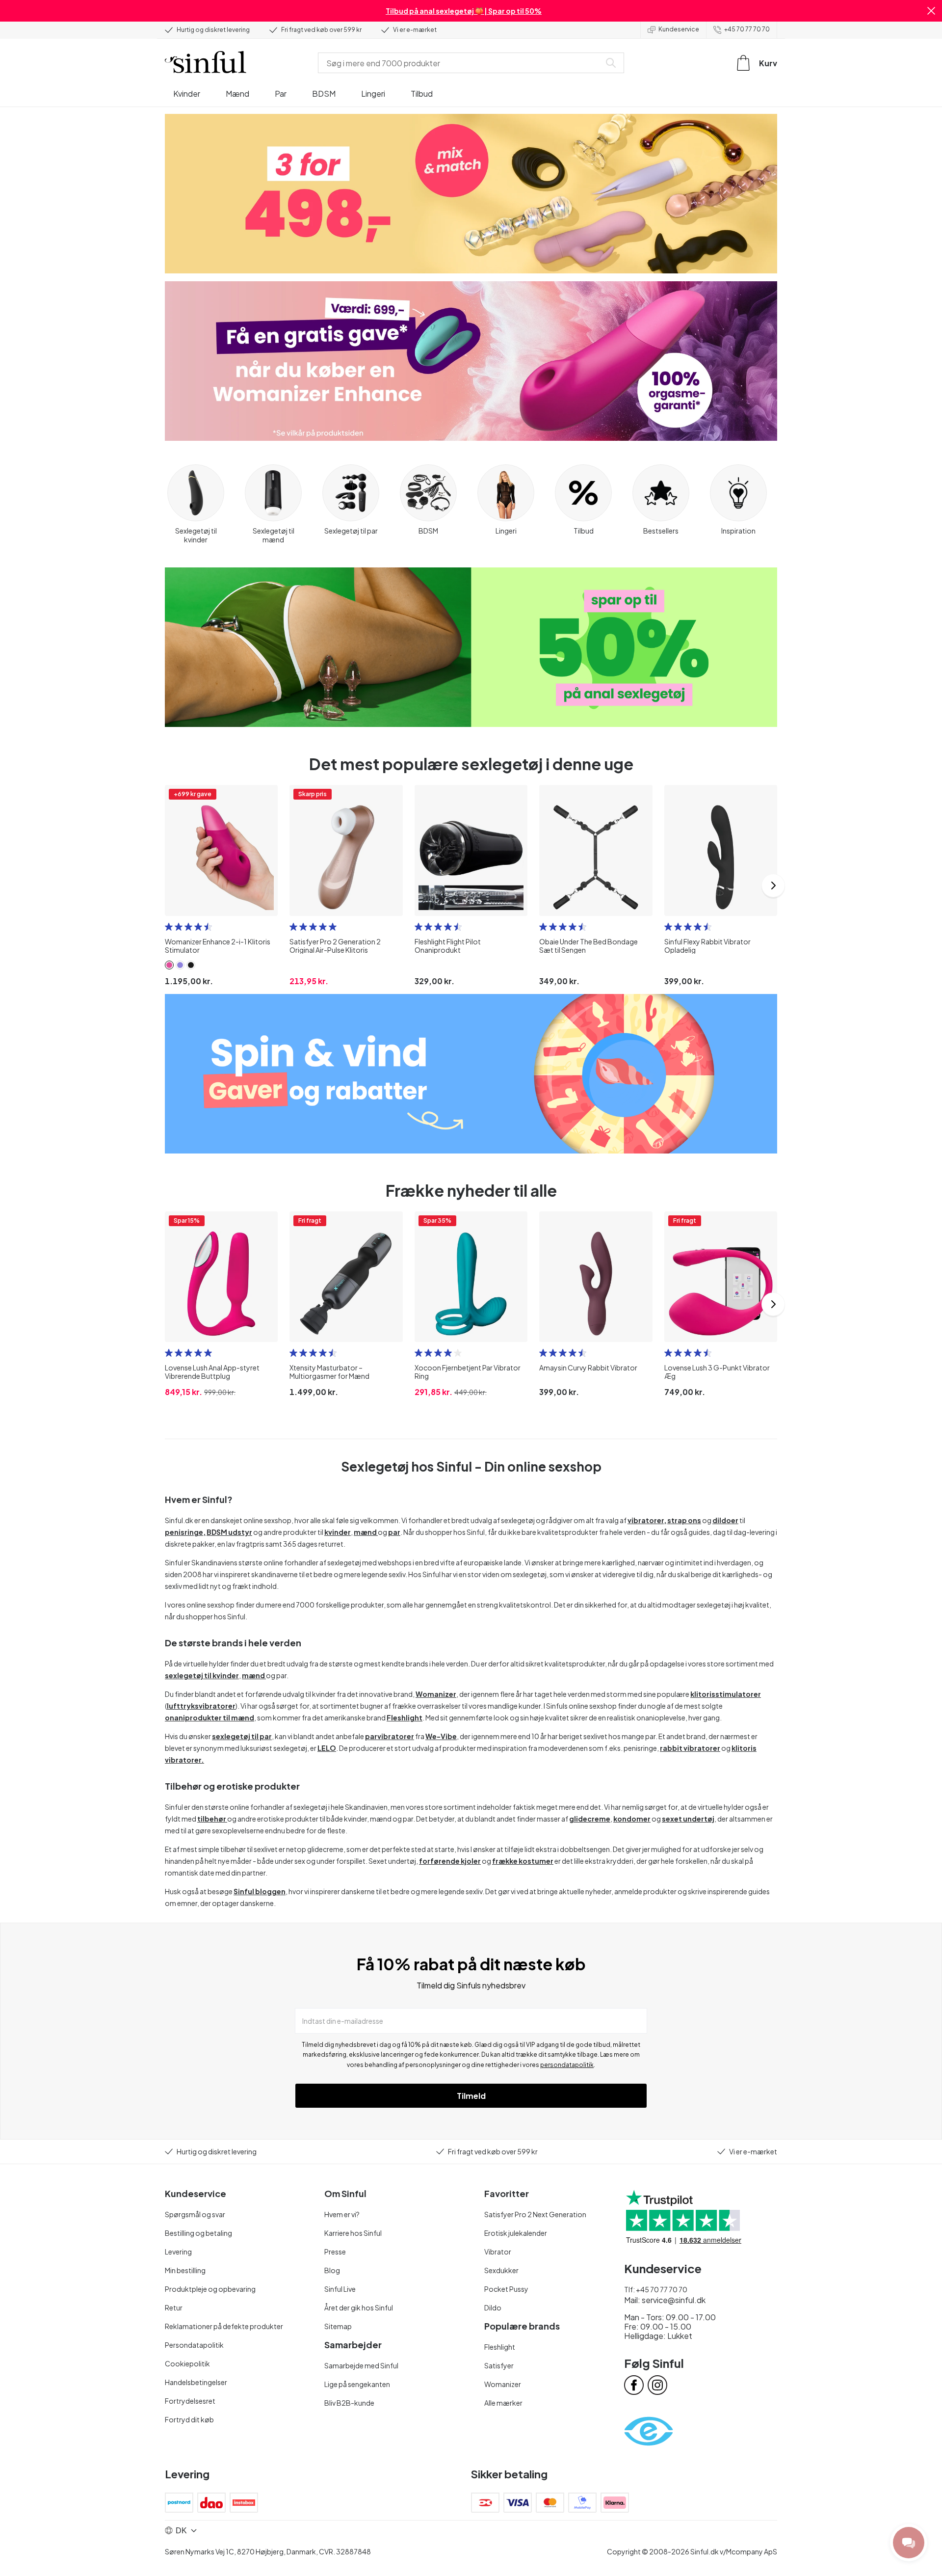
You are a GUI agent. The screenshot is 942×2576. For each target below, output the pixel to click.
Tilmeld (471, 2096)
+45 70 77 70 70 (747, 29)
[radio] (169, 927)
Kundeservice (679, 29)
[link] (169, 965)
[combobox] (461, 63)
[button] (931, 11)
